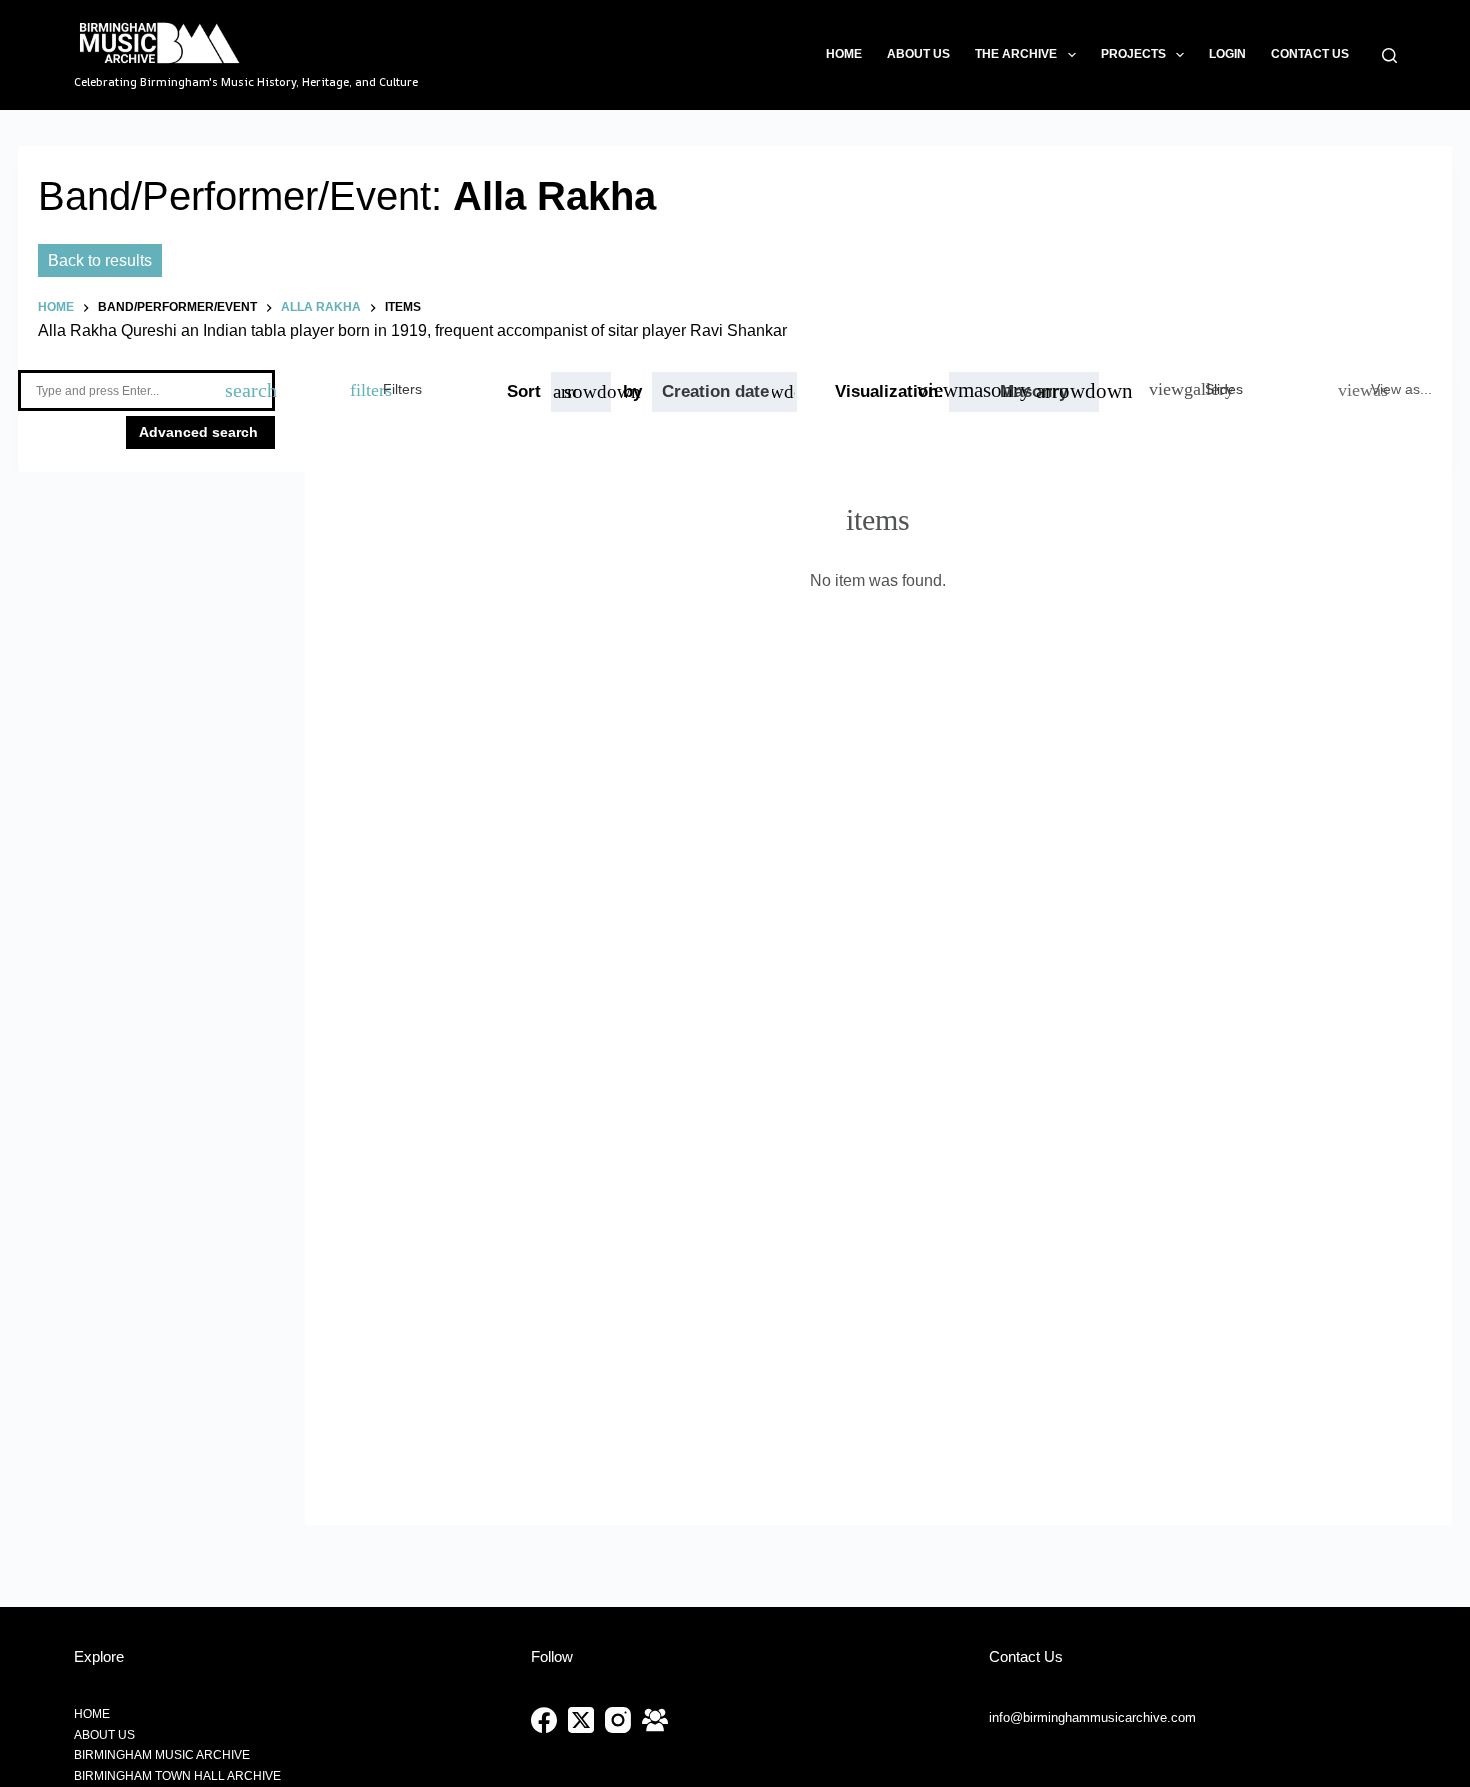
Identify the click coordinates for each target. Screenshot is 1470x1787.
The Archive (1016, 54)
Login (1227, 54)
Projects (1133, 54)
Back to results (100, 260)
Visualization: (892, 391)
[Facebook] (544, 1720)
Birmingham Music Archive (162, 1755)
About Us (918, 54)
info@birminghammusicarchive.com (1092, 1717)
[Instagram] (618, 1720)
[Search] (1389, 55)
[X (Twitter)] (581, 1720)
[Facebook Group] (655, 1720)
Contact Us (1310, 54)
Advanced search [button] (200, 432)
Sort (524, 391)
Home (844, 54)
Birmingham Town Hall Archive (177, 1776)
